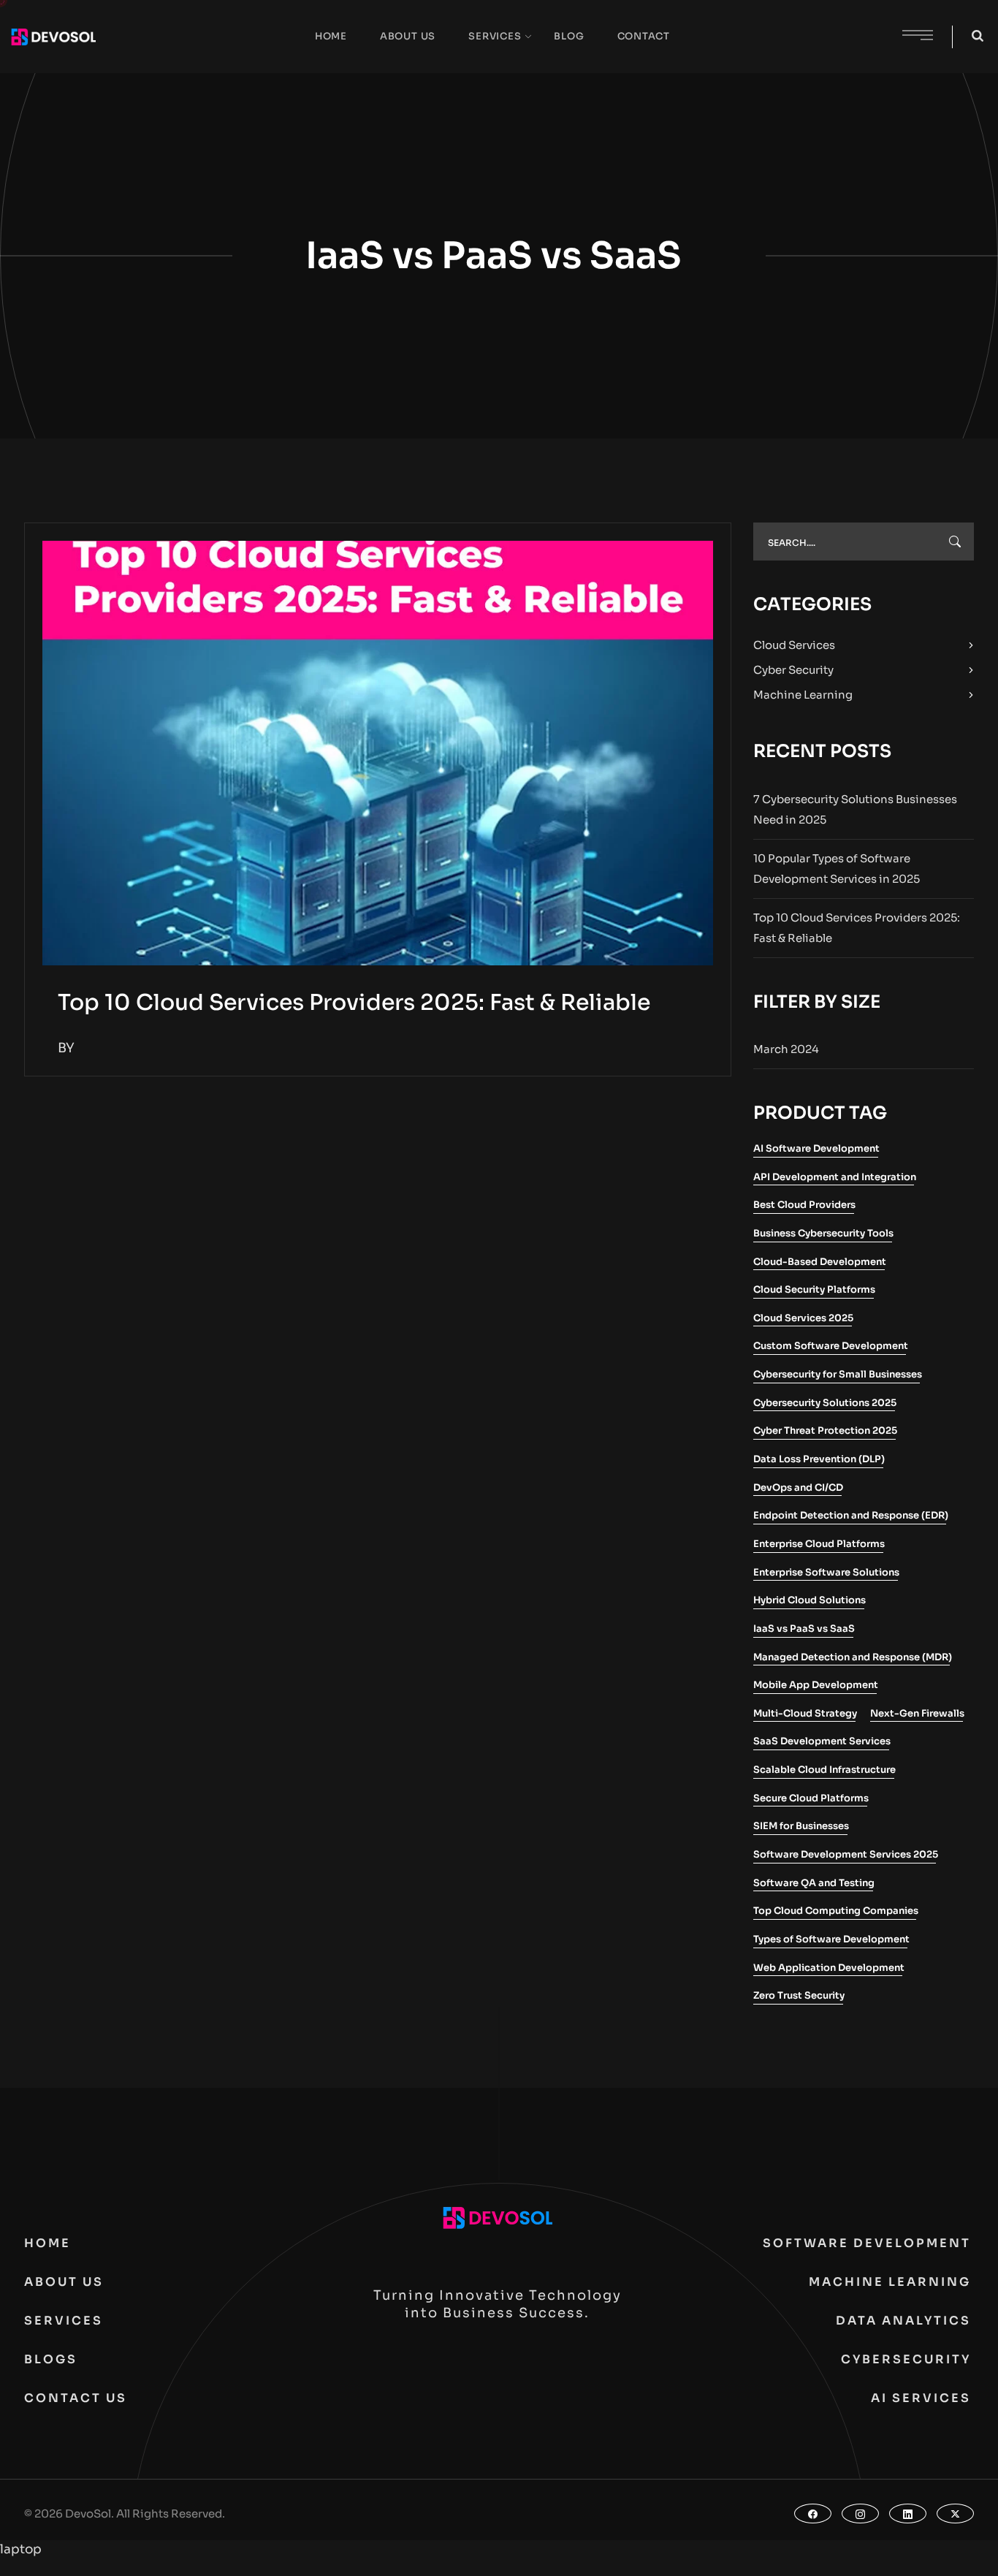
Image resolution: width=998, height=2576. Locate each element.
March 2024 (786, 1049)
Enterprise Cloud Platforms (819, 1544)
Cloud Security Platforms (814, 1289)
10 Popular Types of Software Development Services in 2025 (837, 869)
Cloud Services (794, 645)
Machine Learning (803, 695)
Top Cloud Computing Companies (836, 1911)
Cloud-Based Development (820, 1262)
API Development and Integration (835, 1177)
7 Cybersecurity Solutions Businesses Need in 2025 (855, 809)
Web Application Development (829, 1968)
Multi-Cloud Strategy (805, 1713)
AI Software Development (816, 1148)
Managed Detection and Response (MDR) (853, 1657)
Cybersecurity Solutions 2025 (825, 1403)
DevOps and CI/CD (798, 1488)
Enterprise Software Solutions (826, 1572)
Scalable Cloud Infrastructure (824, 1770)
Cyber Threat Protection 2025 (825, 1431)
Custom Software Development (831, 1346)
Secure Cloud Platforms (811, 1798)
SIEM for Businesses (801, 1826)
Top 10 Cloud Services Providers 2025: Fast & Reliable (354, 1003)
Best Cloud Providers (804, 1205)
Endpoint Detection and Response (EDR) (851, 1515)
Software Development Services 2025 (846, 1854)
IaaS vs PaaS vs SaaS (804, 1629)
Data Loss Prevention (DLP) (819, 1459)
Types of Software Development (831, 1939)
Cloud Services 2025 (803, 1318)
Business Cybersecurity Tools (823, 1233)
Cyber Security (793, 670)
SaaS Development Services (822, 1741)
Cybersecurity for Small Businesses (838, 1374)
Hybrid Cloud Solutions (810, 1600)
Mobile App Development (816, 1685)
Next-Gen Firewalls (917, 1713)
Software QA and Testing (814, 1883)
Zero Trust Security (799, 1995)
